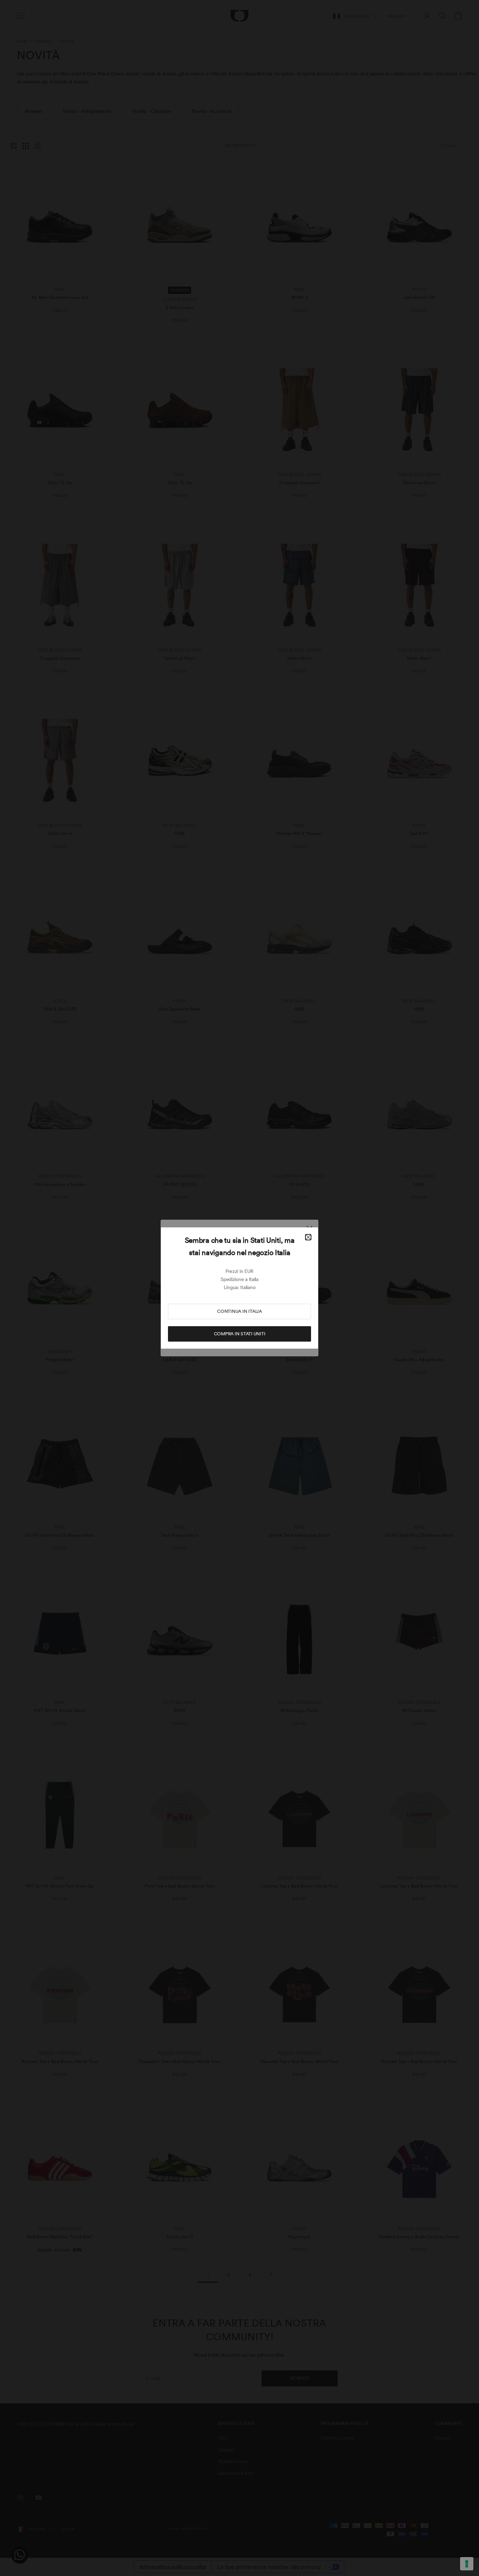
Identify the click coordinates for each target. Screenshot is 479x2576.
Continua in (239, 1311)
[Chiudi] (308, 1237)
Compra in (240, 1334)
